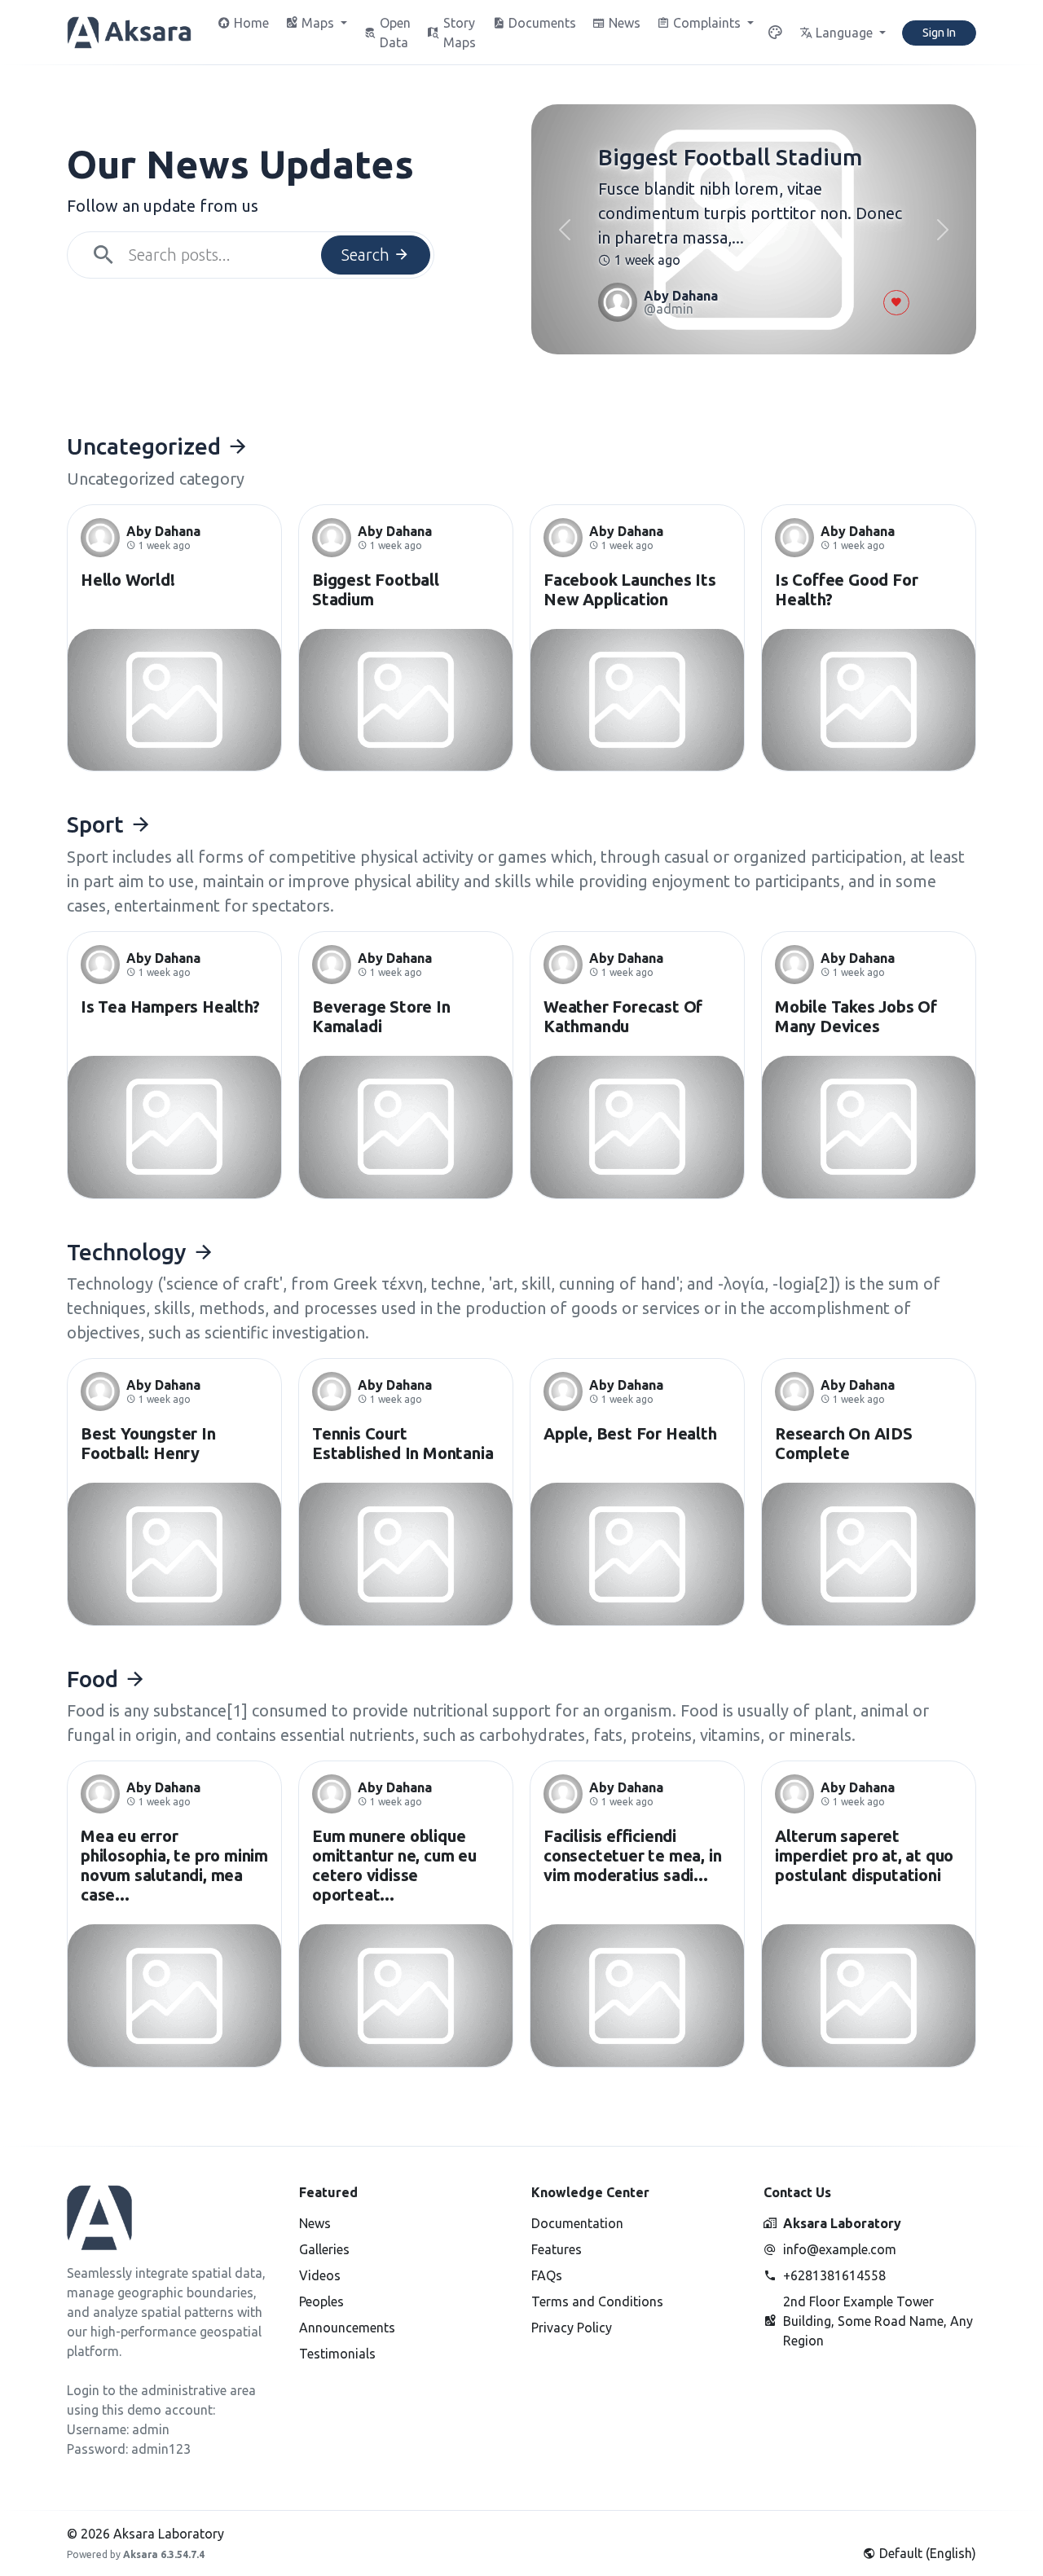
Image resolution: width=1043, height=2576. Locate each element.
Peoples (321, 2301)
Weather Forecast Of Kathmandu (623, 1016)
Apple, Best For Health (630, 1433)
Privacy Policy (572, 2328)
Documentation (577, 2223)
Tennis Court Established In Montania (403, 1443)
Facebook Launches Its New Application (630, 589)
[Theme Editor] (775, 33)
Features (557, 2249)
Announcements (347, 2328)
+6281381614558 (834, 2275)
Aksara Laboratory (842, 2223)
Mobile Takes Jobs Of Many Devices (856, 1016)
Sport (98, 824)
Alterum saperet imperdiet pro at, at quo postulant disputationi (864, 1855)
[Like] (896, 303)
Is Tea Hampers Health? (170, 1007)
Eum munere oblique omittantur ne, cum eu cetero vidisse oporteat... (394, 1865)
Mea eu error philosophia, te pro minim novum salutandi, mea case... (174, 1865)
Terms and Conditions (597, 2301)
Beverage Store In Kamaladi (381, 1016)
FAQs (547, 2275)
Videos (320, 2275)
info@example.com (840, 2249)
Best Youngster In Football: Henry (148, 1443)
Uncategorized (147, 446)
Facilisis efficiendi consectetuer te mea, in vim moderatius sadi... (632, 1855)
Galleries (324, 2249)
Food (95, 1679)
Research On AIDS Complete (844, 1443)
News (315, 2223)
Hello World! (128, 580)
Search (367, 255)
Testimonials (337, 2354)
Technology (130, 1252)
